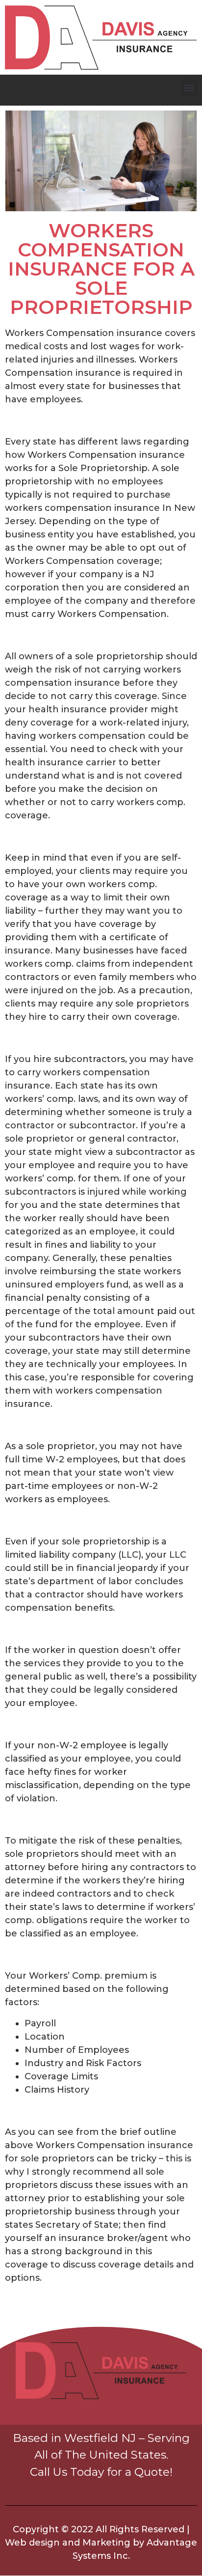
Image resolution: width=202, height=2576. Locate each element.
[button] (189, 88)
